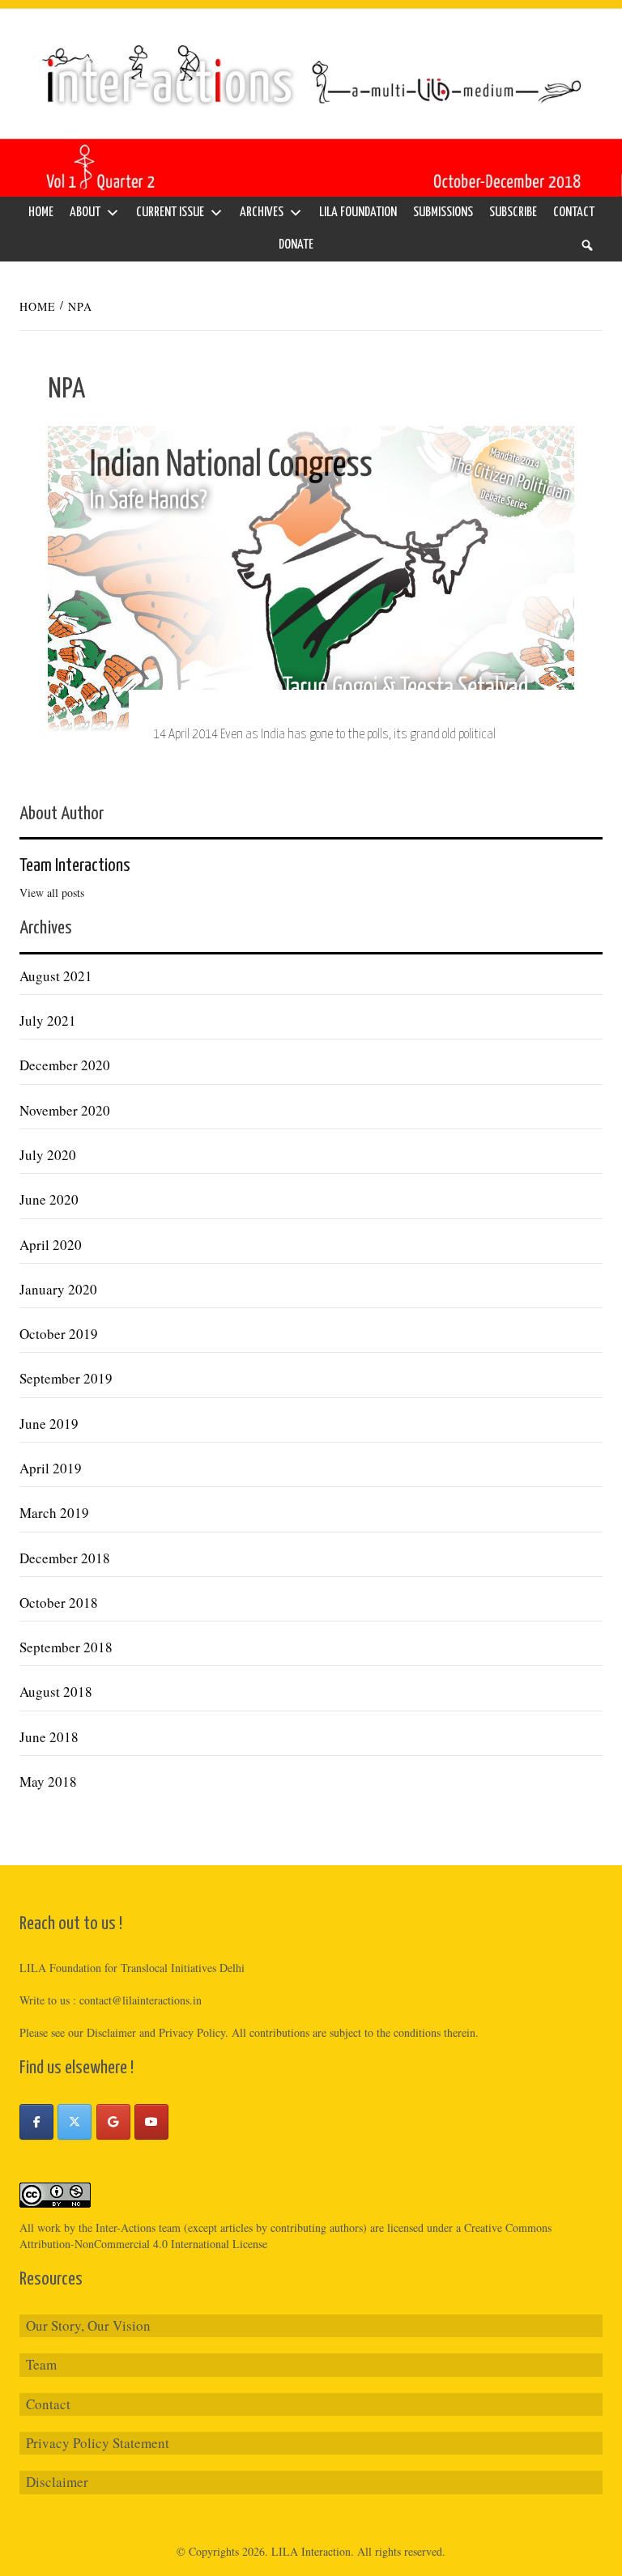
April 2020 (51, 1245)
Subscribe (513, 213)
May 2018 (48, 1781)
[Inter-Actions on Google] (113, 2122)
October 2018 (59, 1603)
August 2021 (56, 976)
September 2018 (66, 1647)
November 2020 (65, 1110)
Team (41, 2364)
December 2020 (65, 1065)
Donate (296, 245)
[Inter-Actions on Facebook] (36, 2122)
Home (41, 213)
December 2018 (65, 1558)
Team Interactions (75, 866)
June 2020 (49, 1199)
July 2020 (48, 1155)
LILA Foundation (358, 213)
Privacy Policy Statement (98, 2443)
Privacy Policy (192, 2032)
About (85, 213)
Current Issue (170, 213)
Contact (574, 213)
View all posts (52, 893)
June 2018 (49, 1737)
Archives (262, 213)
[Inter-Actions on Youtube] (151, 2122)
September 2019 (66, 1378)
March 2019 (54, 1513)
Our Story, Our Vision (88, 2325)
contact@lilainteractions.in (141, 2000)
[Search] (587, 245)
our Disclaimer (102, 2032)
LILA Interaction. (313, 2551)
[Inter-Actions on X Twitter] (75, 2122)
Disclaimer (57, 2482)
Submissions (443, 213)
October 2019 (59, 1334)
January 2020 (58, 1289)
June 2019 (49, 1424)
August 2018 (56, 1692)
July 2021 (48, 1020)
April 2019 (51, 1468)
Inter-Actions (126, 2227)
